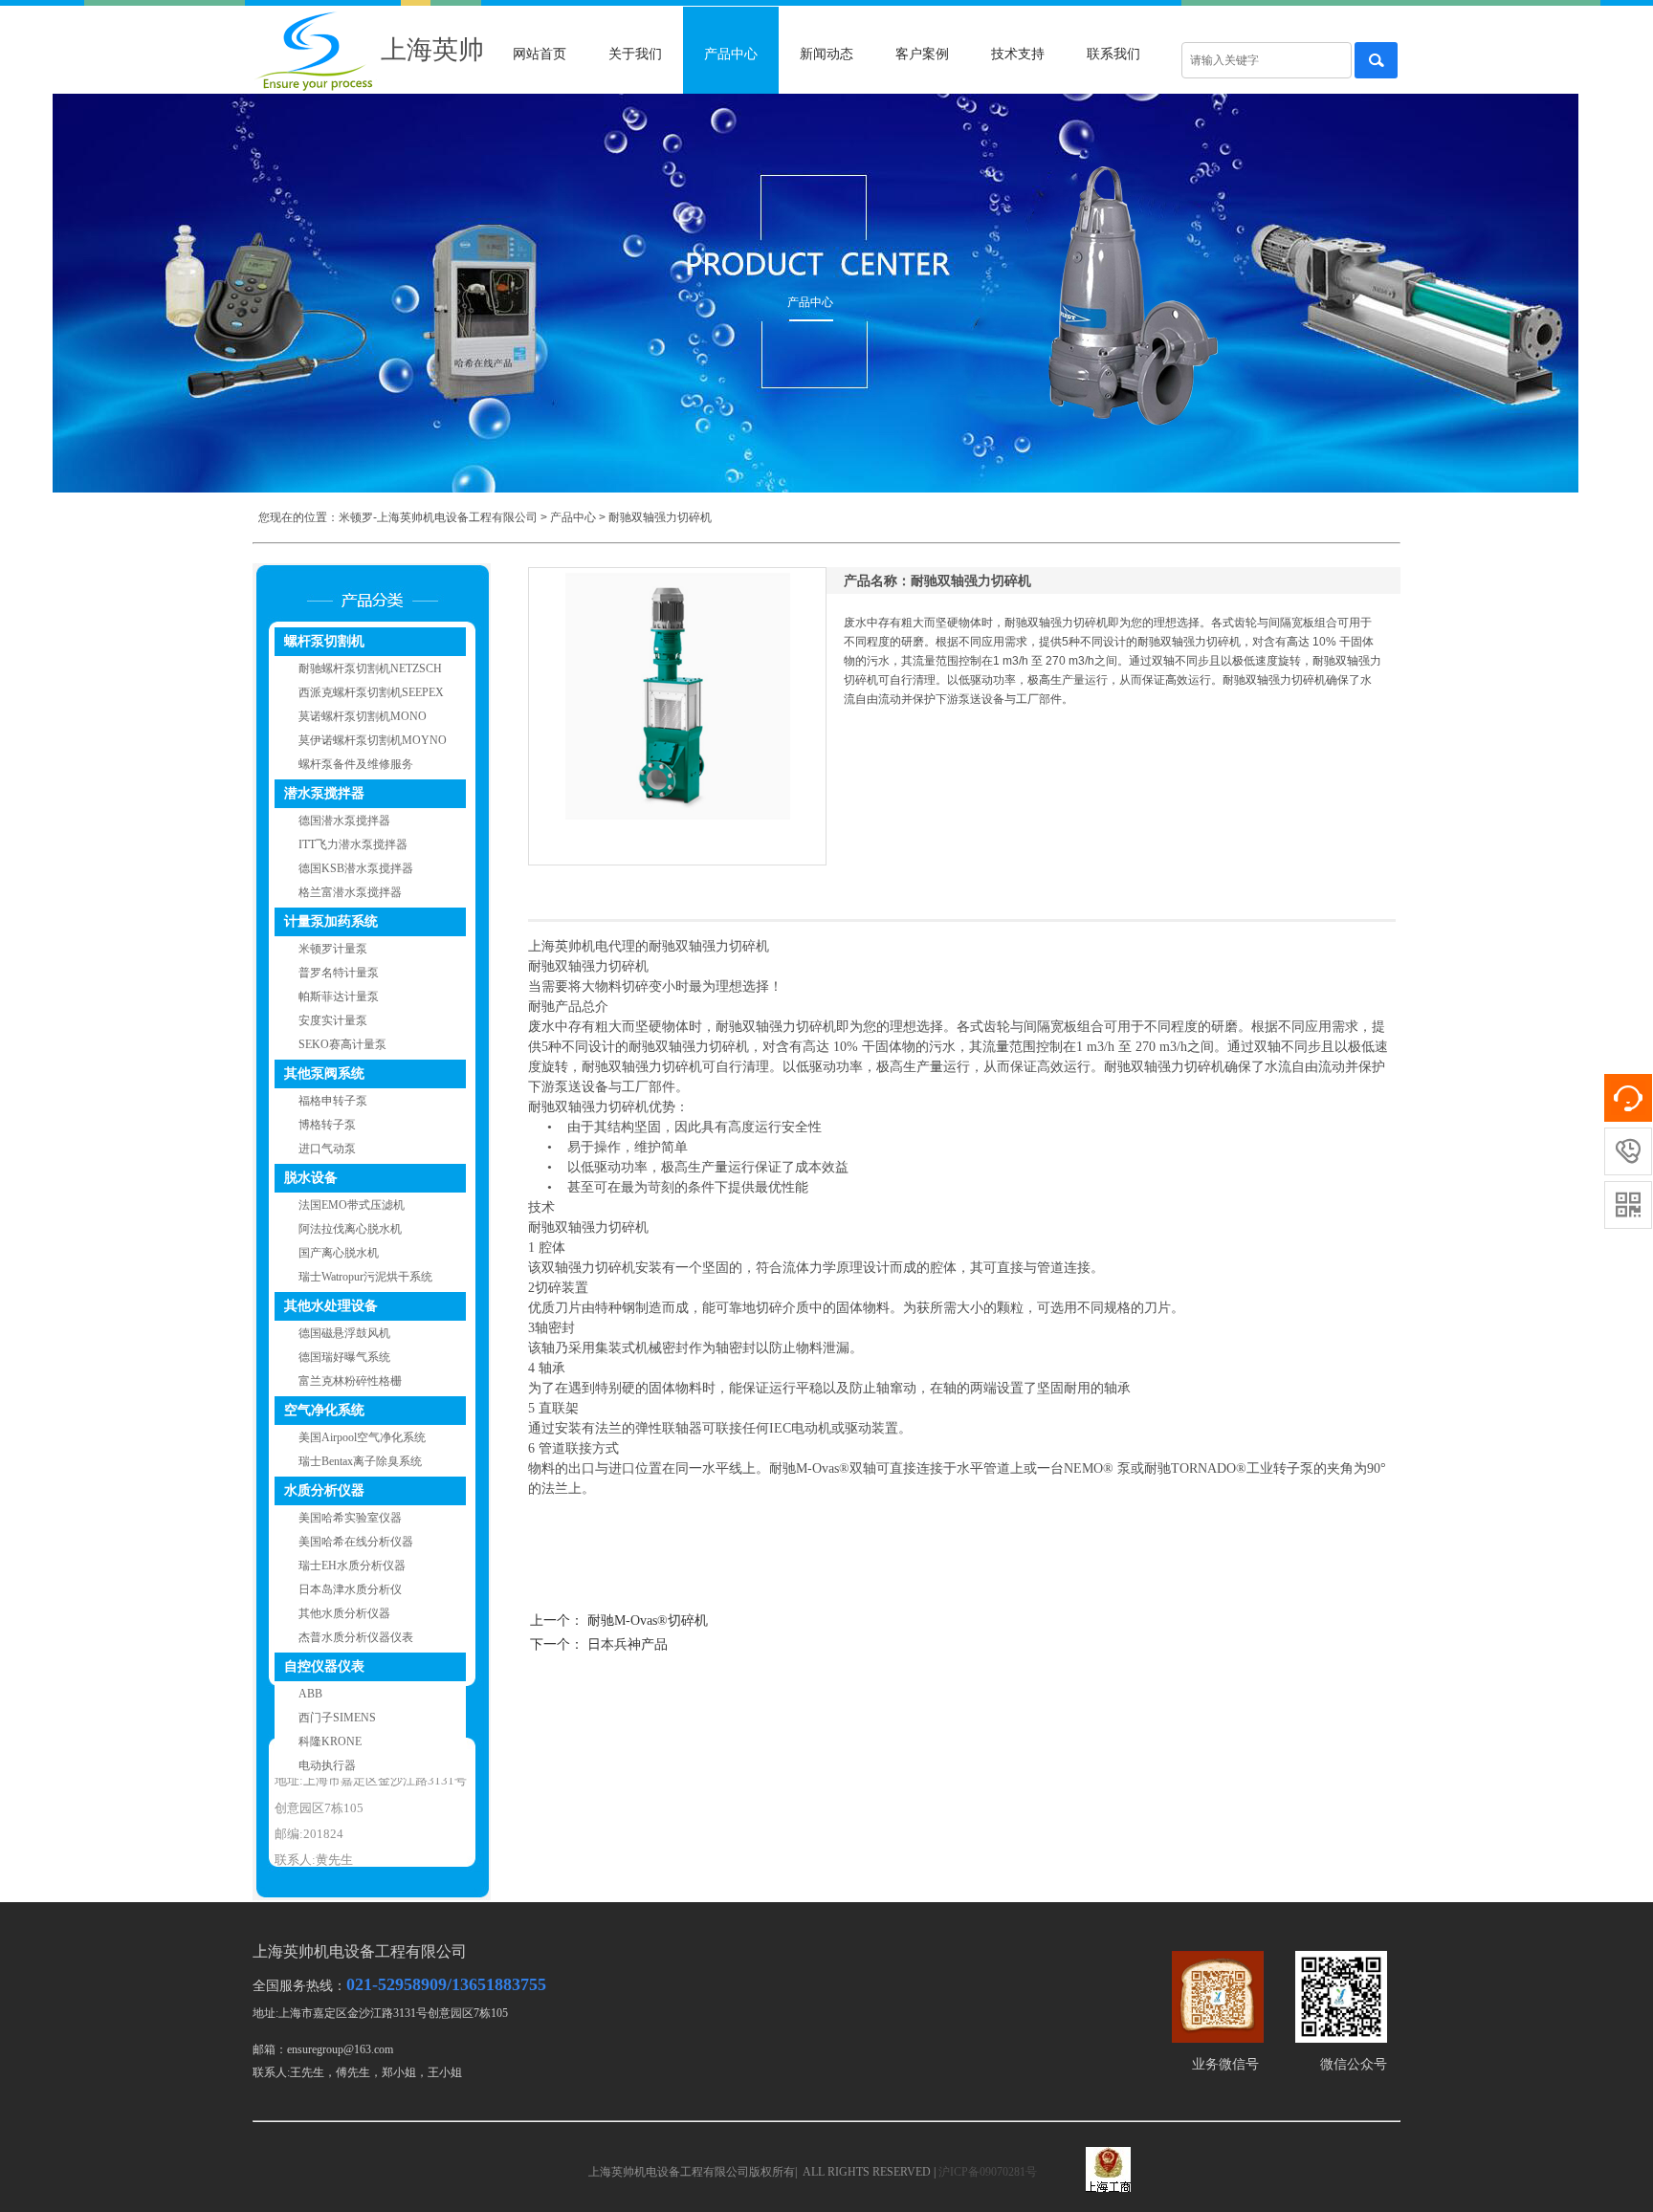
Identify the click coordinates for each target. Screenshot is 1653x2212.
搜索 (1376, 60)
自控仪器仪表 (324, 1666)
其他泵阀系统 (324, 1073)
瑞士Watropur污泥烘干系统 (365, 1277)
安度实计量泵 (333, 1020)
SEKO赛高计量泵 (342, 1044)
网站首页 (540, 54)
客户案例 (922, 54)
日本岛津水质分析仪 (350, 1589)
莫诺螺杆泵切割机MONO (363, 716)
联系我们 (1113, 54)
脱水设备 (311, 1178)
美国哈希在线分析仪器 (356, 1542)
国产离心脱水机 (339, 1253)
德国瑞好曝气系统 (344, 1357)
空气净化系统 (324, 1410)
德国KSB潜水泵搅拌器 (356, 868)
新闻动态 (826, 54)
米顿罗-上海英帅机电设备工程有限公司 (438, 517)
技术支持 (1018, 54)
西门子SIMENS (337, 1718)
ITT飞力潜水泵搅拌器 (353, 844)
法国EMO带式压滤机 (352, 1205)
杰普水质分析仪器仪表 (356, 1637)
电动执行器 (327, 1765)
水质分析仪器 (324, 1490)
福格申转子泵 (333, 1101)
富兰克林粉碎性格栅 (350, 1381)
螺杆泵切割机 (324, 641)
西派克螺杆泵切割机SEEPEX (371, 692)
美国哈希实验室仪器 (350, 1518)
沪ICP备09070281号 (988, 2172)
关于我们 (635, 54)
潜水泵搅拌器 (324, 793)
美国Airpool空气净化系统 (362, 1437)
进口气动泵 (327, 1149)
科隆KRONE (330, 1741)
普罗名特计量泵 (339, 973)
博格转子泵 (327, 1125)
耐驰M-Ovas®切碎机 (648, 1621)
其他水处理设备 (331, 1306)
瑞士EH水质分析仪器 (352, 1566)
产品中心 (731, 54)
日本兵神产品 (628, 1644)
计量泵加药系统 (331, 921)
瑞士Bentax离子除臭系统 (360, 1461)
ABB (310, 1694)
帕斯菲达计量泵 (339, 996)
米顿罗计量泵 (333, 949)
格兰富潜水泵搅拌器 (350, 892)
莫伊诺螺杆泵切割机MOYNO (373, 740)
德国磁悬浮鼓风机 (344, 1333)
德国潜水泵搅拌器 (344, 821)
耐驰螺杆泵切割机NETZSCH (370, 668)
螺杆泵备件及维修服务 (356, 764)
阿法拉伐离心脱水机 (350, 1229)
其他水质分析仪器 (344, 1613)
